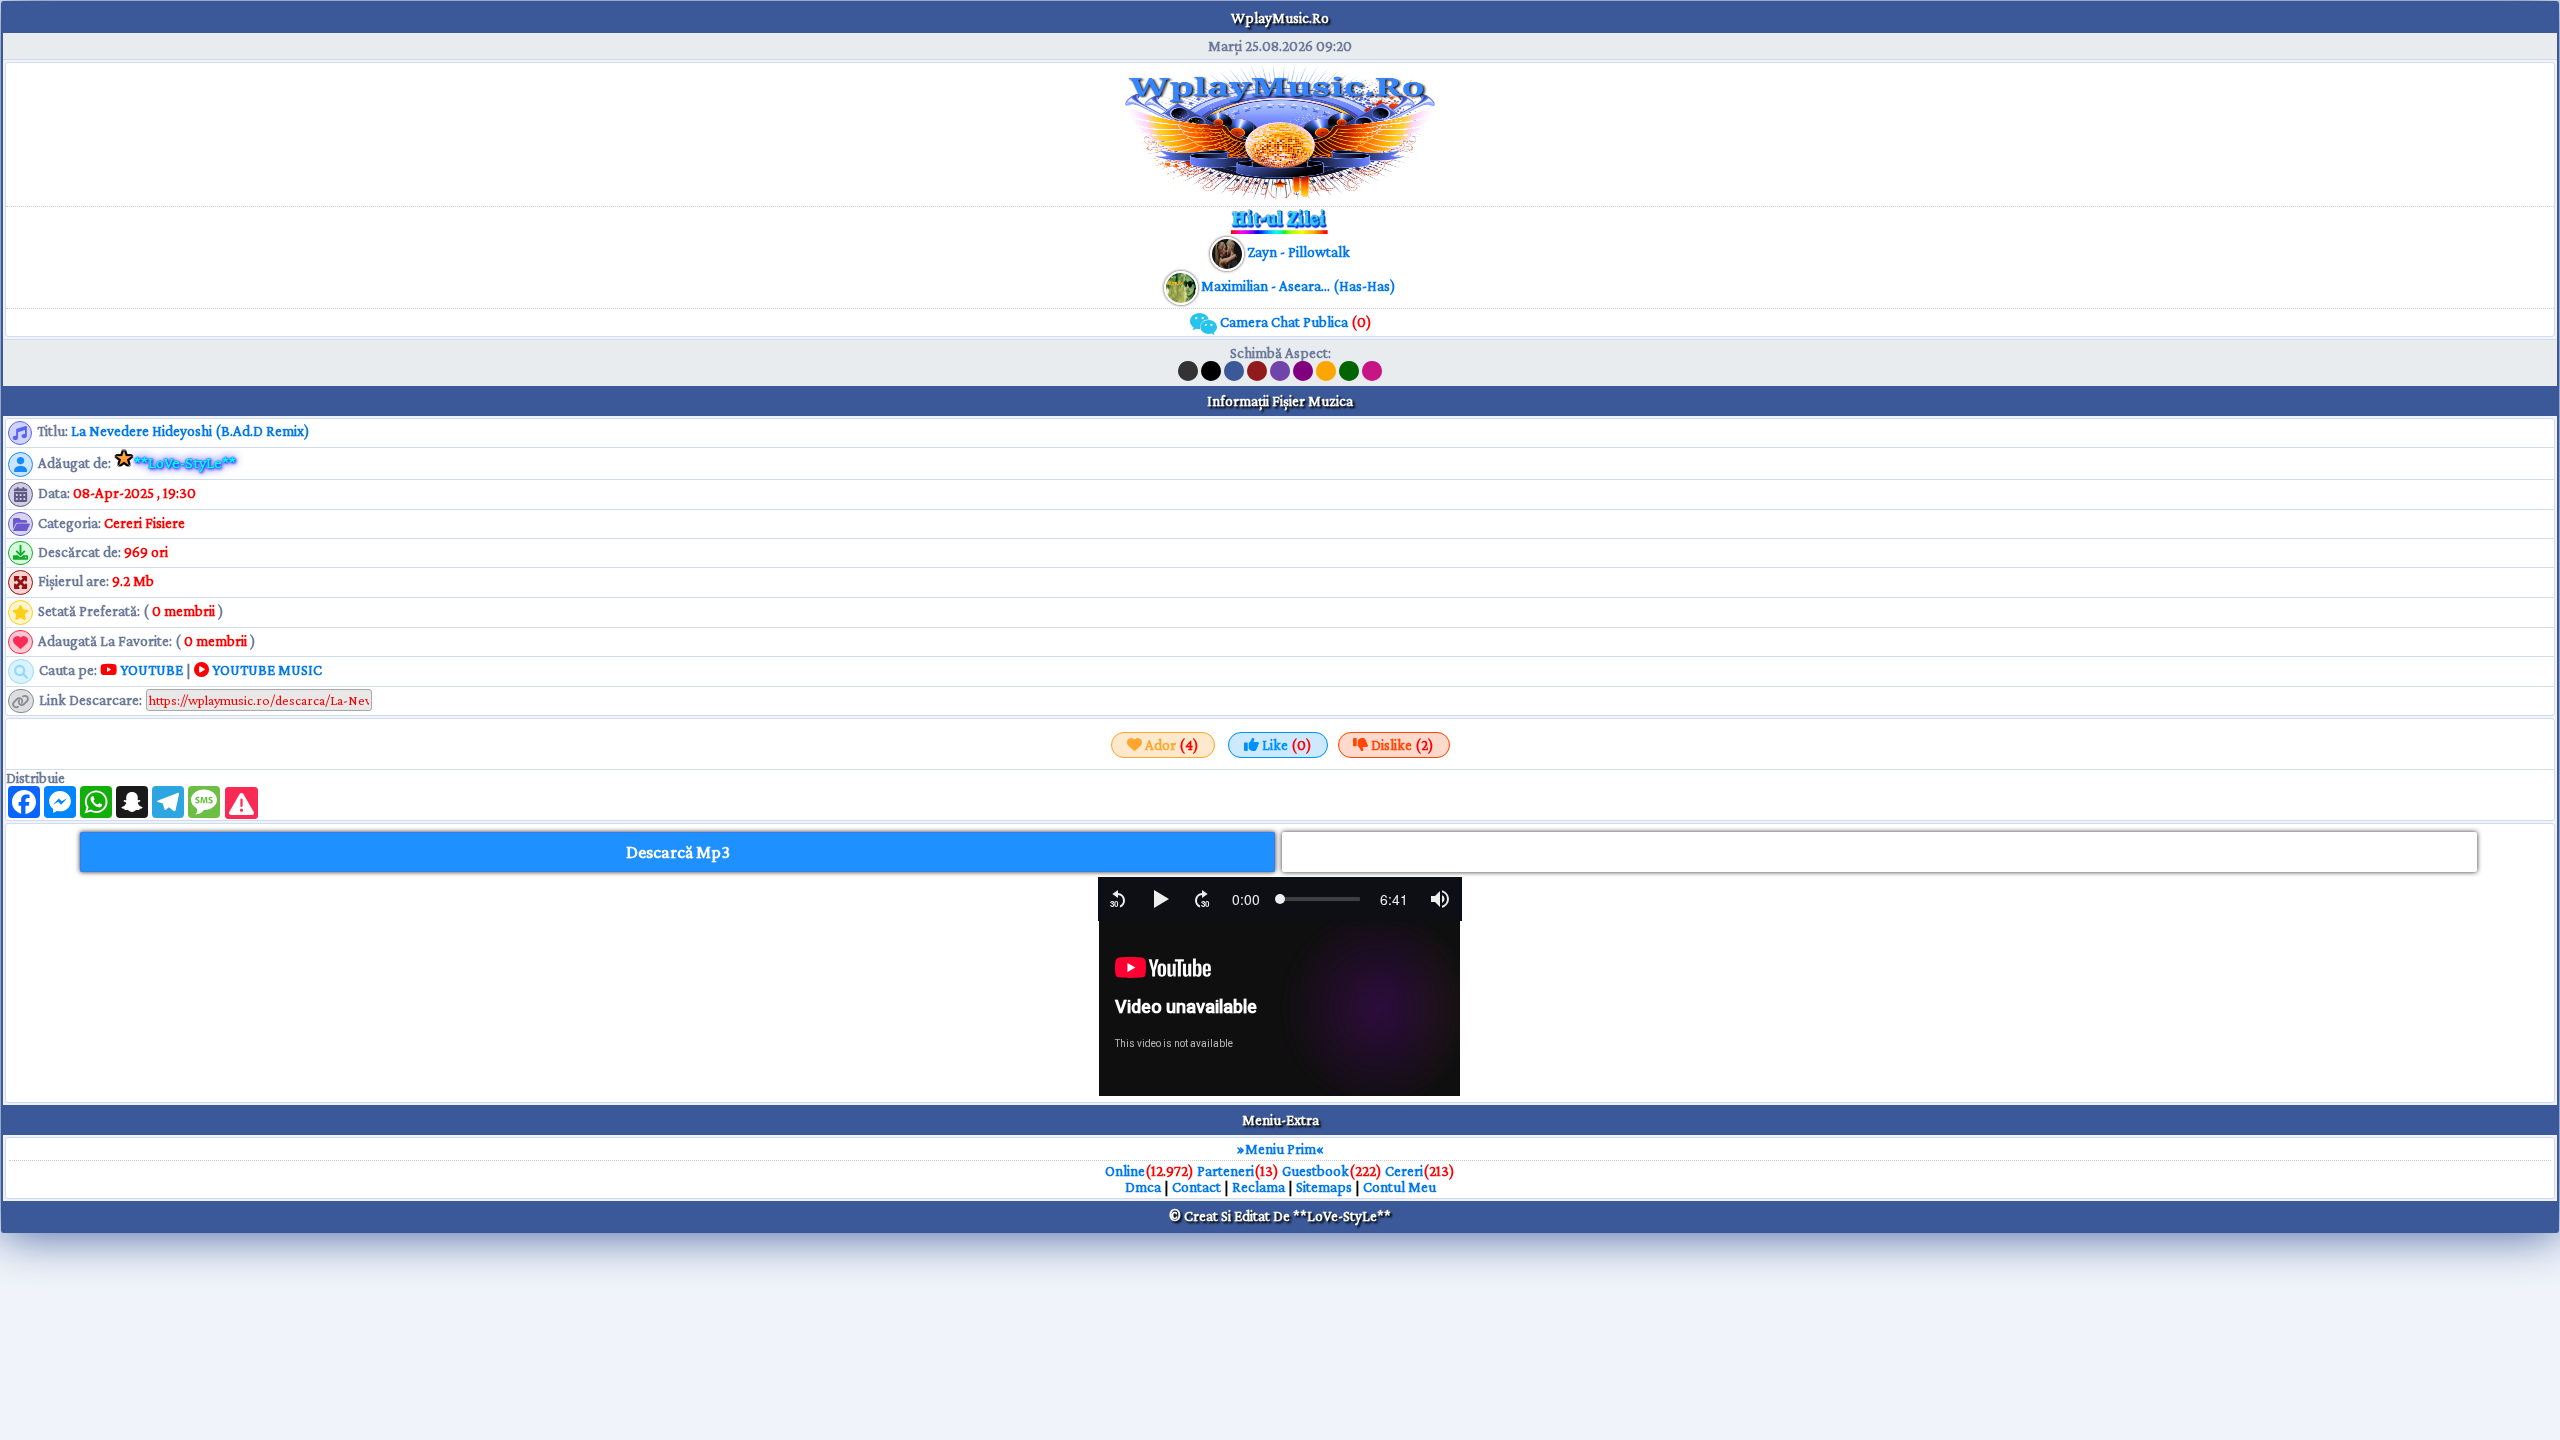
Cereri (1404, 1171)
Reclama (1258, 1187)
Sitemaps (1324, 1187)
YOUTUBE (150, 670)
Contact (1196, 1187)
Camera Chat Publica (1294, 322)
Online (1125, 1171)
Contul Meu (1399, 1187)
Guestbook (1315, 1171)
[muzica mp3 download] (1182, 286)
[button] (1118, 899)
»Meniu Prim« (1280, 1149)
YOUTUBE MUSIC (265, 670)
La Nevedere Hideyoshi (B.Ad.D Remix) (190, 431)
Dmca (1143, 1187)
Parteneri (1225, 1171)
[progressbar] (1246, 899)
